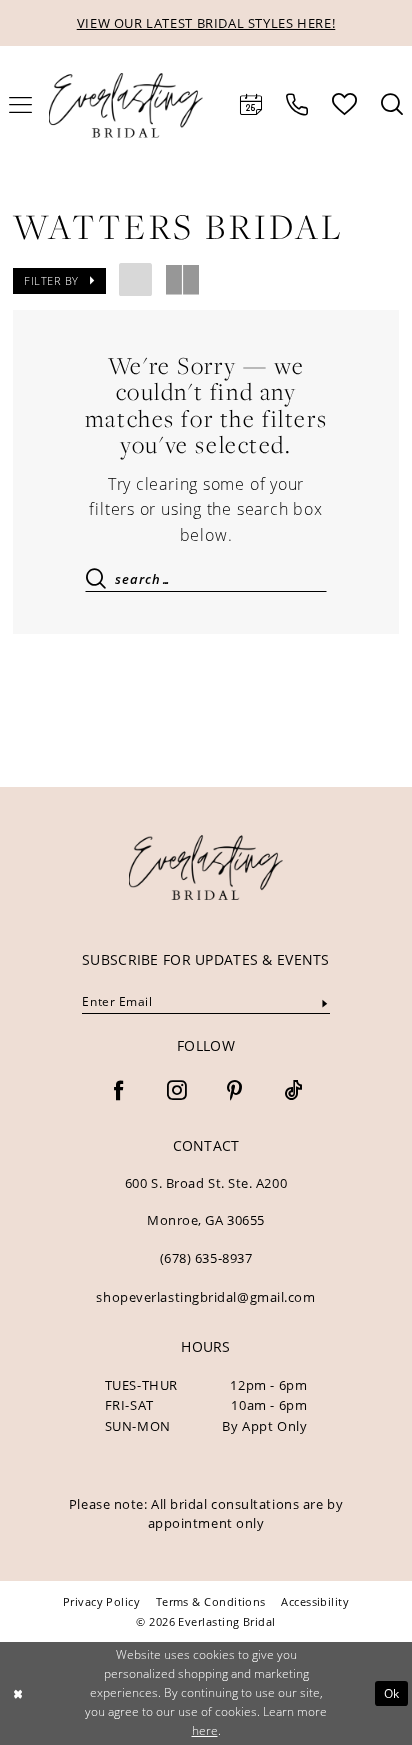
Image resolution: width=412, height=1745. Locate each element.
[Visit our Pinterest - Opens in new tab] (235, 1092)
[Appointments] (251, 105)
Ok (392, 1693)
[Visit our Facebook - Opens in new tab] (119, 1092)
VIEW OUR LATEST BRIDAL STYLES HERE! (206, 23)
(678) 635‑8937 (206, 1258)
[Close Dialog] (18, 1693)
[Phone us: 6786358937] (297, 105)
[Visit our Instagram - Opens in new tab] (177, 1092)
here (205, 1730)
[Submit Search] (102, 579)
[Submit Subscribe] (324, 1003)
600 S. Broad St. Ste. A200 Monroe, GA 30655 (206, 1201)
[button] (59, 281)
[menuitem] (251, 105)
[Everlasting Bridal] (126, 105)
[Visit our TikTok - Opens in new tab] (293, 1092)
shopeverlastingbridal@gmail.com (205, 1297)
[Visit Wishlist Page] (344, 104)
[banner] (206, 867)
